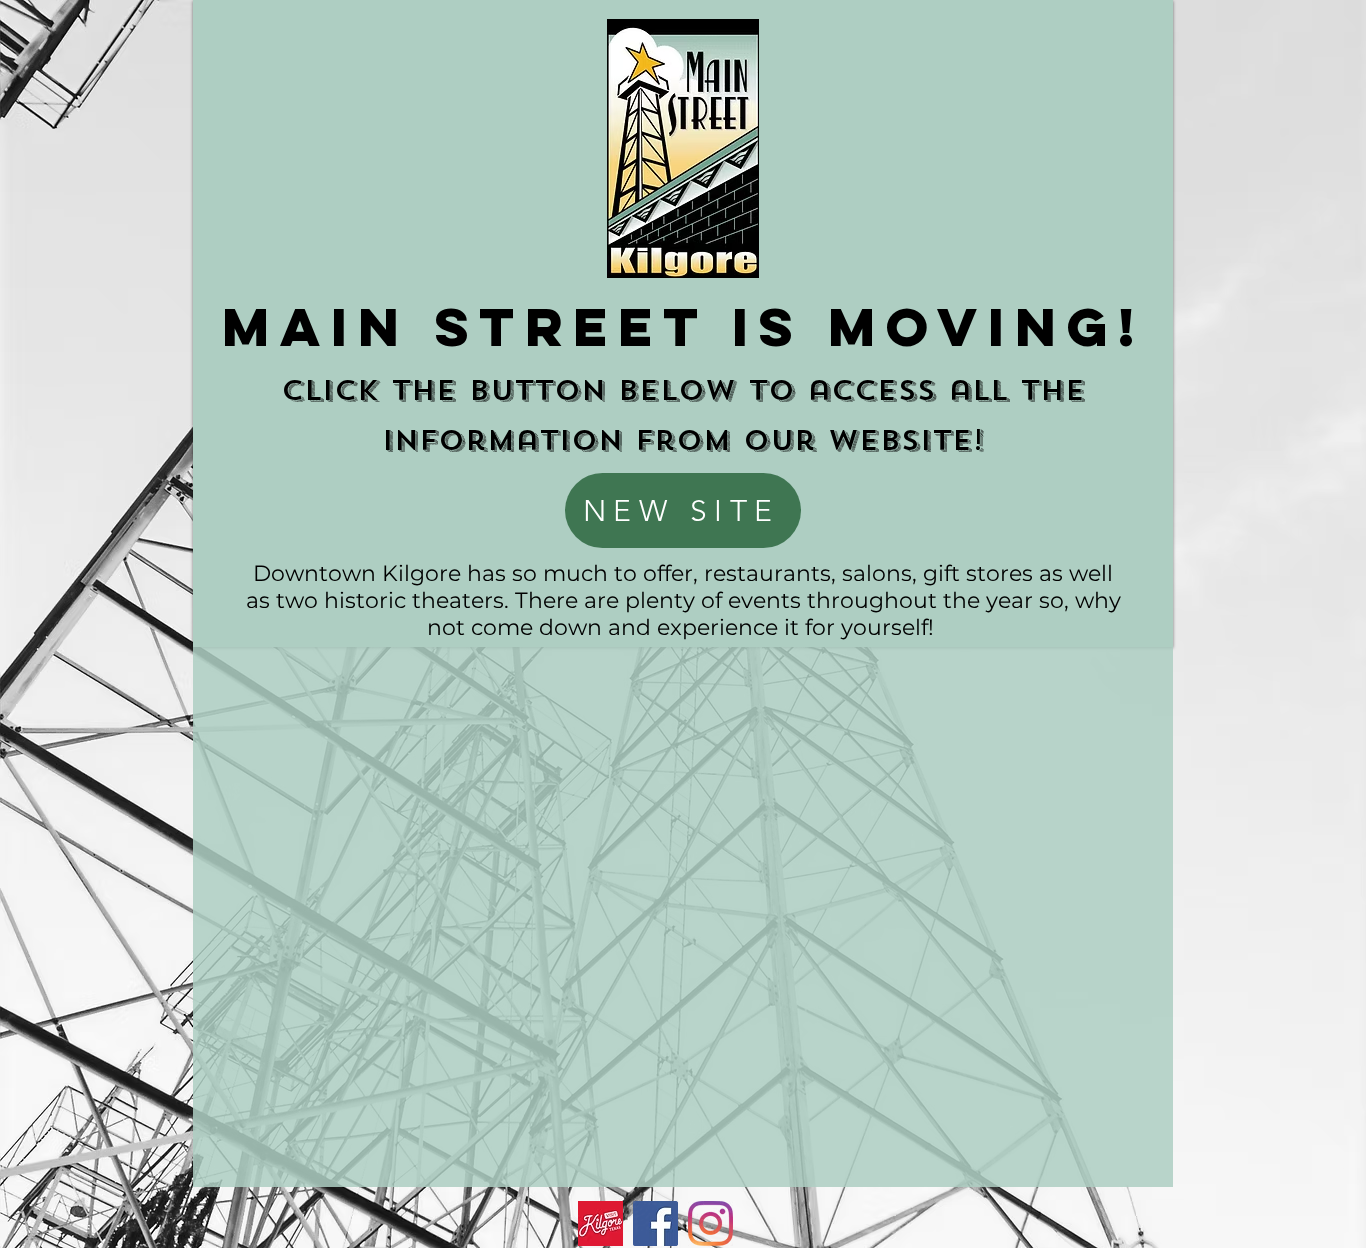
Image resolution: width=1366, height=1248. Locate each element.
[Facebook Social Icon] (655, 1223)
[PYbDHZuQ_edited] (600, 1223)
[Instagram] (710, 1223)
